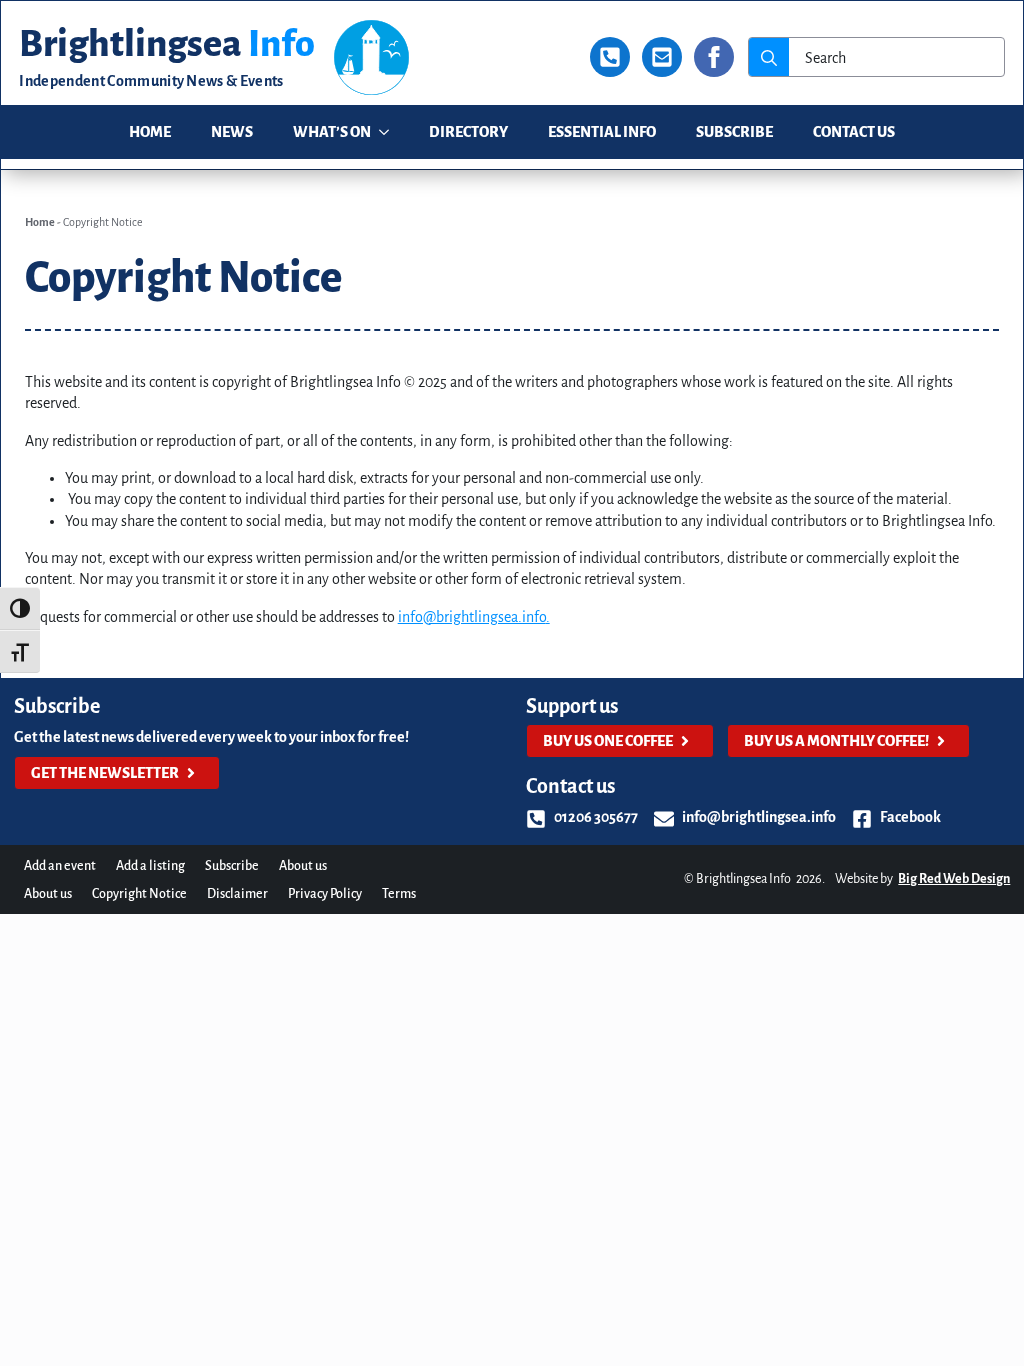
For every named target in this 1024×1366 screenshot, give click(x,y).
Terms (399, 894)
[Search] (769, 58)
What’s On (332, 132)
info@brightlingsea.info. (474, 617)
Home (150, 132)
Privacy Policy (325, 894)
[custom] (610, 57)
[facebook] (714, 57)
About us (303, 866)
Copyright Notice (139, 894)
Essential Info (602, 132)
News (232, 132)
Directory (468, 132)
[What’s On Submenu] (390, 132)
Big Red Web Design (954, 879)
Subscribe (734, 132)
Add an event (60, 866)
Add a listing (150, 866)
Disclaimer (237, 894)
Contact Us (854, 132)
